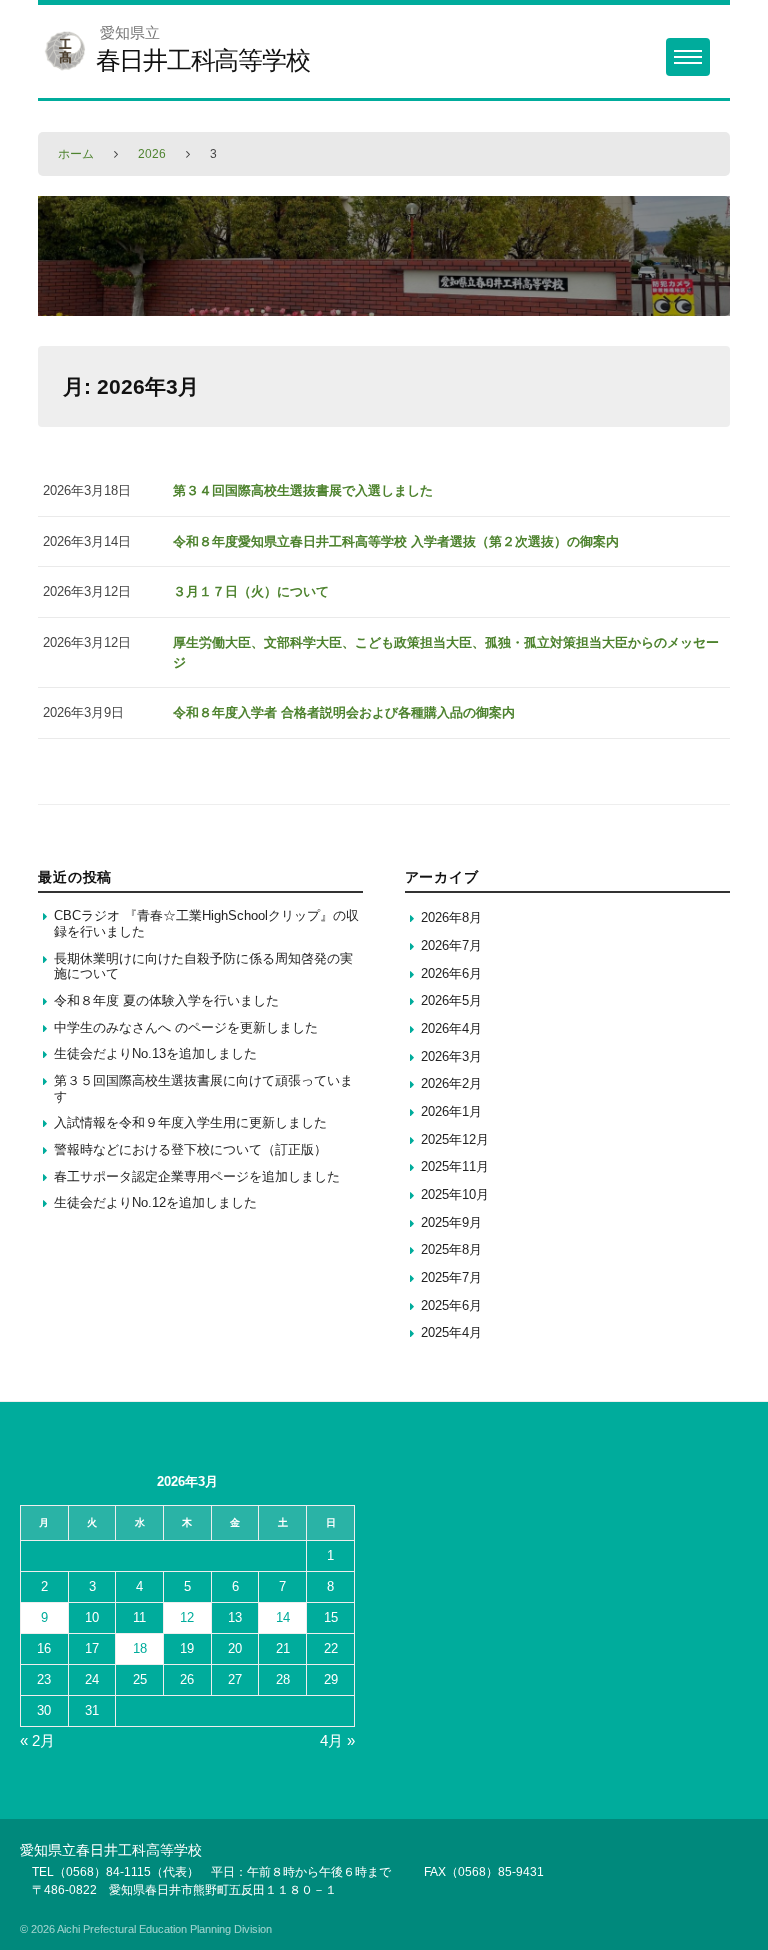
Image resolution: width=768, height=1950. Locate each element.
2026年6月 (451, 973)
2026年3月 (451, 1056)
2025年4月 (451, 1332)
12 (187, 1617)
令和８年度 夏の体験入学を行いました (166, 1000)
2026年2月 (451, 1083)
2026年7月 (451, 945)
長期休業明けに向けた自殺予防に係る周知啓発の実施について (203, 966)
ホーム (76, 154)
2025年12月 (455, 1139)
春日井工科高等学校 (203, 60)
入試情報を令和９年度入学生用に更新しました (190, 1122)
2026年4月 (451, 1028)
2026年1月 (451, 1111)
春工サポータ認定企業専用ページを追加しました (197, 1176)
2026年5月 (451, 1000)
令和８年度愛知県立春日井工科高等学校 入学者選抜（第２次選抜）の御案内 (396, 541)
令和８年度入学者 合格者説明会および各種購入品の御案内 (344, 712)
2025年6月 (451, 1305)
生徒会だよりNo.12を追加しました (155, 1202)
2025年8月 (451, 1249)
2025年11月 (455, 1166)
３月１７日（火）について (251, 591)
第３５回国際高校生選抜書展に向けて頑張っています (203, 1088)
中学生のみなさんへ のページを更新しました (186, 1027)
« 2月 (37, 1740)
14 (283, 1617)
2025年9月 (451, 1222)
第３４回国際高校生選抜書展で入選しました (303, 490)
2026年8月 (451, 917)
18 (140, 1648)
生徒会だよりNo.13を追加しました (155, 1053)
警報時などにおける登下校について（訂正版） (190, 1149)
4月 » (337, 1740)
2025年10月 (455, 1194)
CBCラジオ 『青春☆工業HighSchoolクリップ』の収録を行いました (206, 923)
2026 (152, 154)
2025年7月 (451, 1277)
